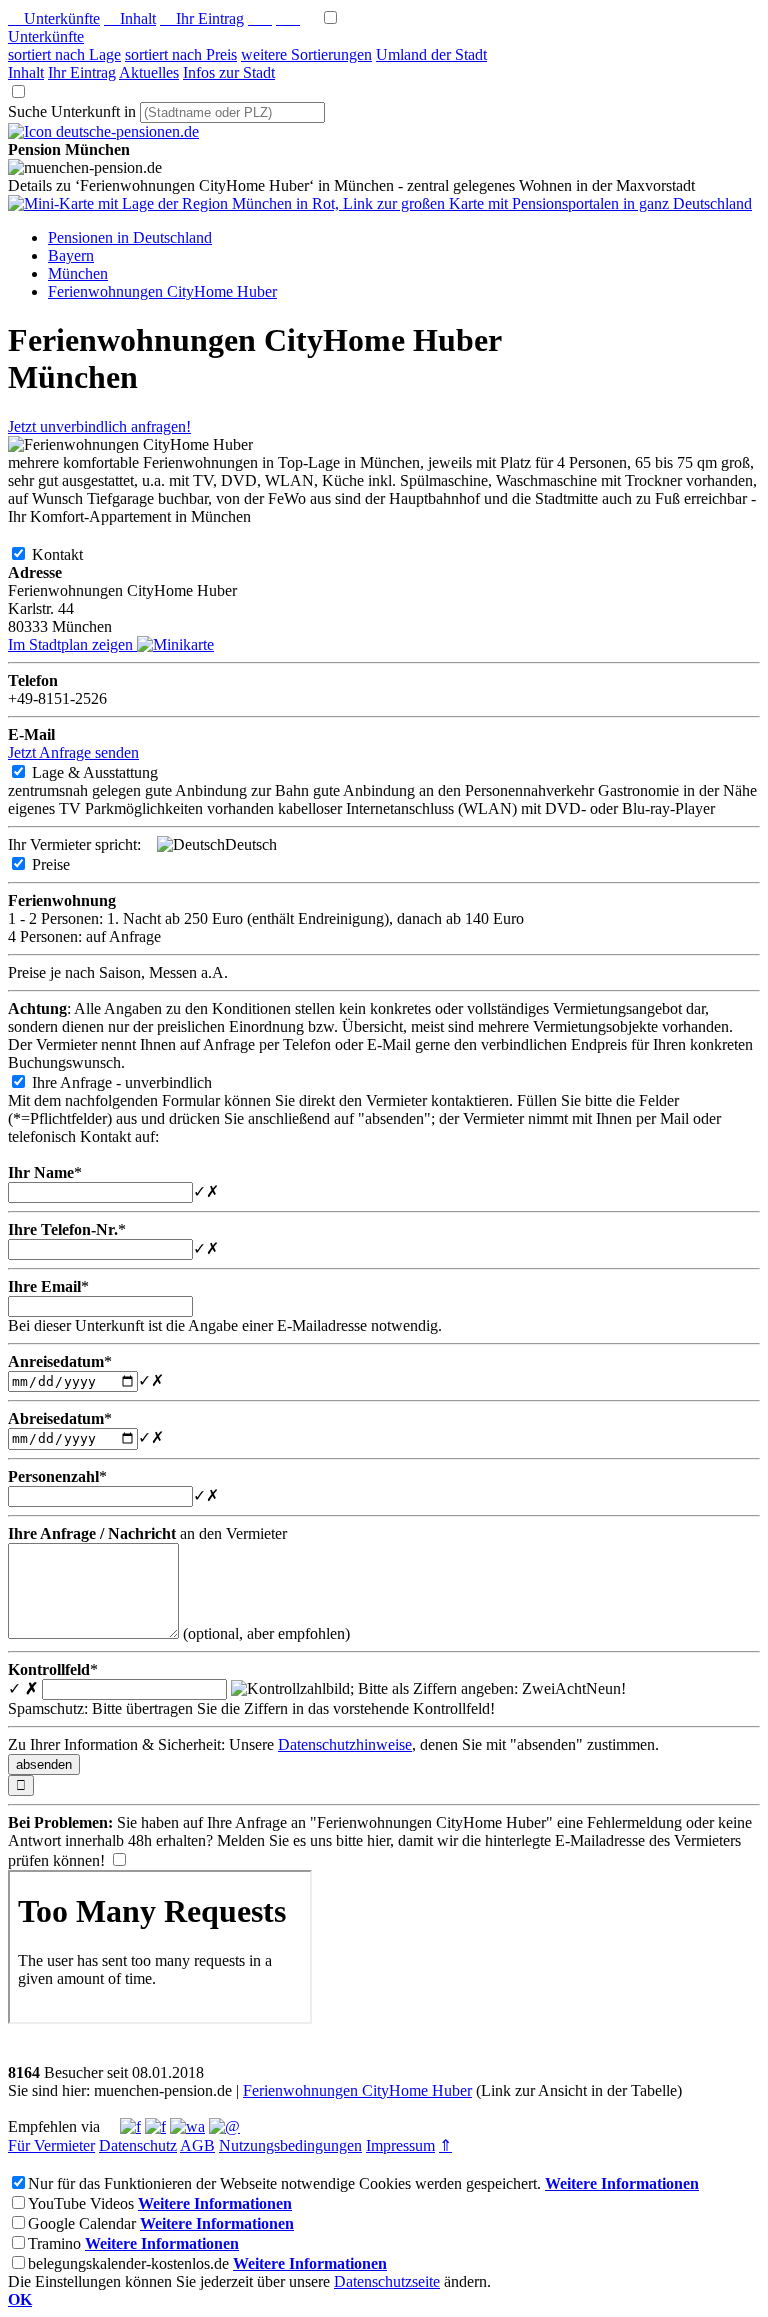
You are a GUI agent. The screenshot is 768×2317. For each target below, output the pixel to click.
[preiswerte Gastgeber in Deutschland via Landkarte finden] (380, 203)
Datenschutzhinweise (345, 1744)
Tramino (54, 2243)
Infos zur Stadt (229, 72)
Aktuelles (149, 72)
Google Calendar (82, 2223)
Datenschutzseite (387, 2281)
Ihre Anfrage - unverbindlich (138, 1082)
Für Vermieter (51, 2145)
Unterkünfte (54, 18)
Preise (67, 864)
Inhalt (130, 18)
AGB (197, 2145)
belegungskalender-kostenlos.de (128, 2263)
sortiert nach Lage (64, 54)
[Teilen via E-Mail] (224, 2126)
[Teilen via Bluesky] (155, 2126)
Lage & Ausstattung (111, 772)
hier (378, 1840)
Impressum (400, 2145)
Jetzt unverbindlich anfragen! (99, 426)
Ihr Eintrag (202, 18)
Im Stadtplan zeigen (72, 644)
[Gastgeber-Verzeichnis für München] (103, 131)
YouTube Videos (81, 2203)
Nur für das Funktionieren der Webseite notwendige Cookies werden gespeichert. (284, 2183)
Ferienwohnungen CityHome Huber (357, 2090)
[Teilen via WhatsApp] (187, 2126)
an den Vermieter (147, 1533)
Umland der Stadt (431, 54)
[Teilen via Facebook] (130, 2126)
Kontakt (73, 554)
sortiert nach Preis (181, 54)
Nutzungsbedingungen (290, 2145)
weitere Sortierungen (306, 54)
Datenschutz (138, 2145)
